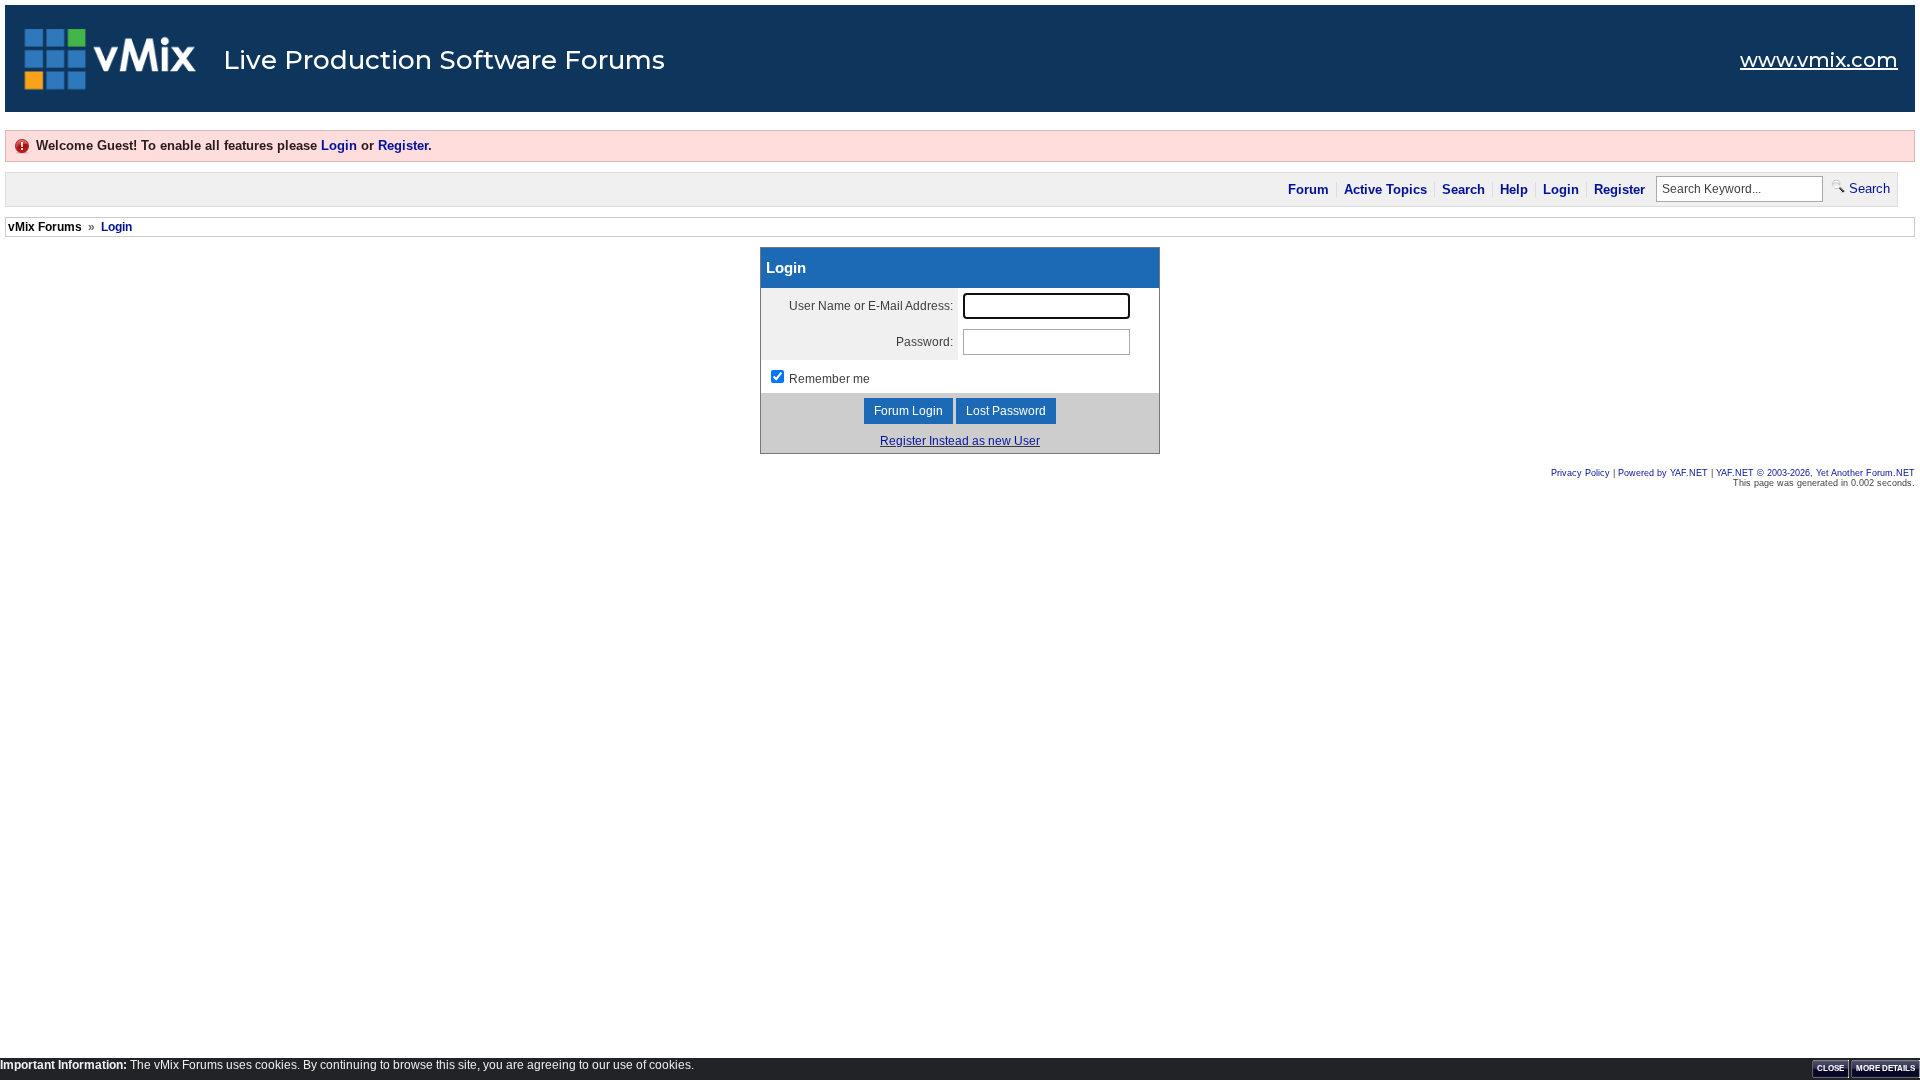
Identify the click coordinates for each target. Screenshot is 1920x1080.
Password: (924, 342)
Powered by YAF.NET (1663, 473)
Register (403, 145)
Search (1463, 189)
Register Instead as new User (960, 441)
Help (1514, 189)
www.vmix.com (1819, 60)
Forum (1308, 189)
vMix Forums (45, 227)
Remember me (829, 379)
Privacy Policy (1580, 473)
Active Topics (1385, 189)
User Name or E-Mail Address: (871, 306)
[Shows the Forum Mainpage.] (110, 65)
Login (339, 145)
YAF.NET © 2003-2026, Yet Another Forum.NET (1815, 473)
